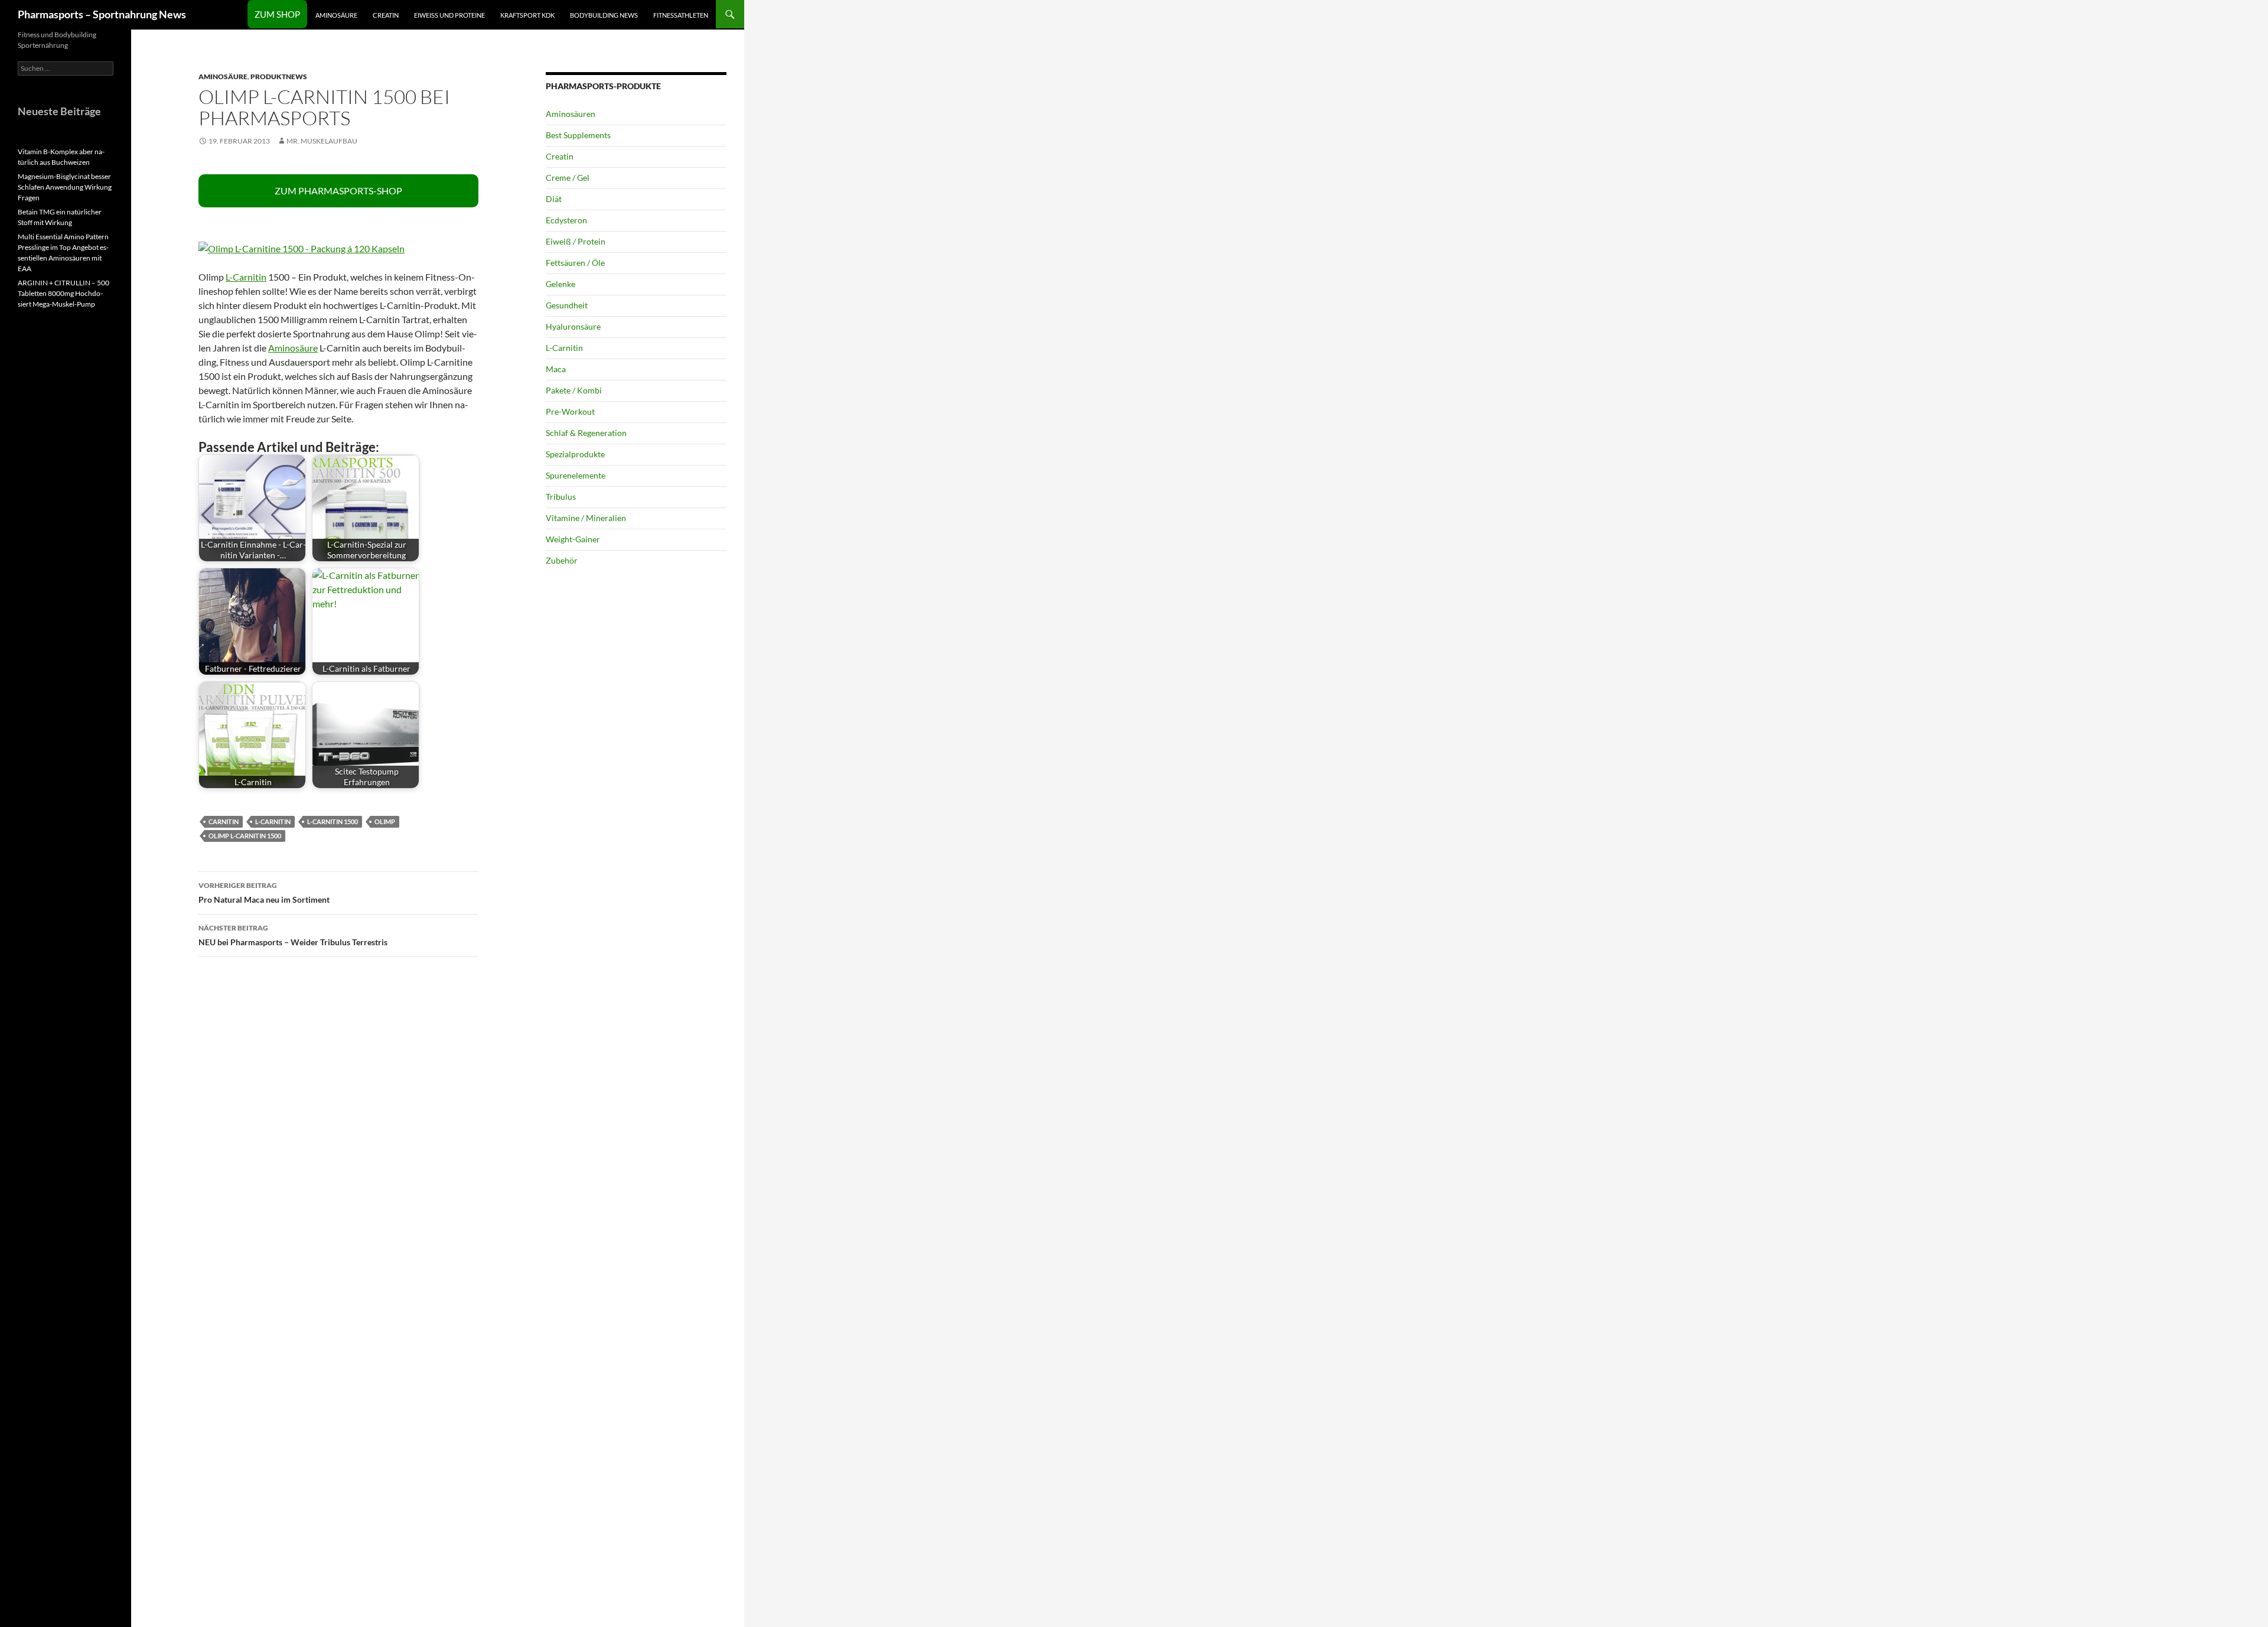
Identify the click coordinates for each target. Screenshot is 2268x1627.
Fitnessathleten (681, 15)
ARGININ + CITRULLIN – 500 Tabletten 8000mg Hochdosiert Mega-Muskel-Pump (63, 293)
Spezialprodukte (575, 454)
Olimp (385, 821)
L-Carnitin (246, 277)
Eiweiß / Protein (576, 241)
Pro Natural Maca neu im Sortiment (264, 893)
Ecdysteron (566, 220)
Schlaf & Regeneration (586, 433)
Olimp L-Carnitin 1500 (245, 836)
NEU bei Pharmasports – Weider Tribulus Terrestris (293, 935)
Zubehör (562, 560)
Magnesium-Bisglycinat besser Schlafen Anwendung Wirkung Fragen (65, 187)
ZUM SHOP (277, 14)
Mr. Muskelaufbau (322, 141)
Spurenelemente (576, 475)
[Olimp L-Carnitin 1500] (302, 247)
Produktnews (279, 77)
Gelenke (561, 284)
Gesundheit (567, 305)
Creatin (386, 15)
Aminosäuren (571, 114)
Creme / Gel (568, 178)
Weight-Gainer (573, 539)
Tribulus (561, 497)
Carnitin (224, 821)
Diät (554, 199)
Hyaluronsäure (573, 326)
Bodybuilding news (604, 15)
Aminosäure (336, 15)
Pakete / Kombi (574, 390)
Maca (556, 369)
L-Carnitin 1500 (333, 821)
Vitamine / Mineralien (586, 518)
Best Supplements (578, 135)
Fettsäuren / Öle (575, 263)
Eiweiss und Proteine (449, 15)
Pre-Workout (570, 411)
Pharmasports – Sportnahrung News (102, 14)
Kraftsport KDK (527, 15)
